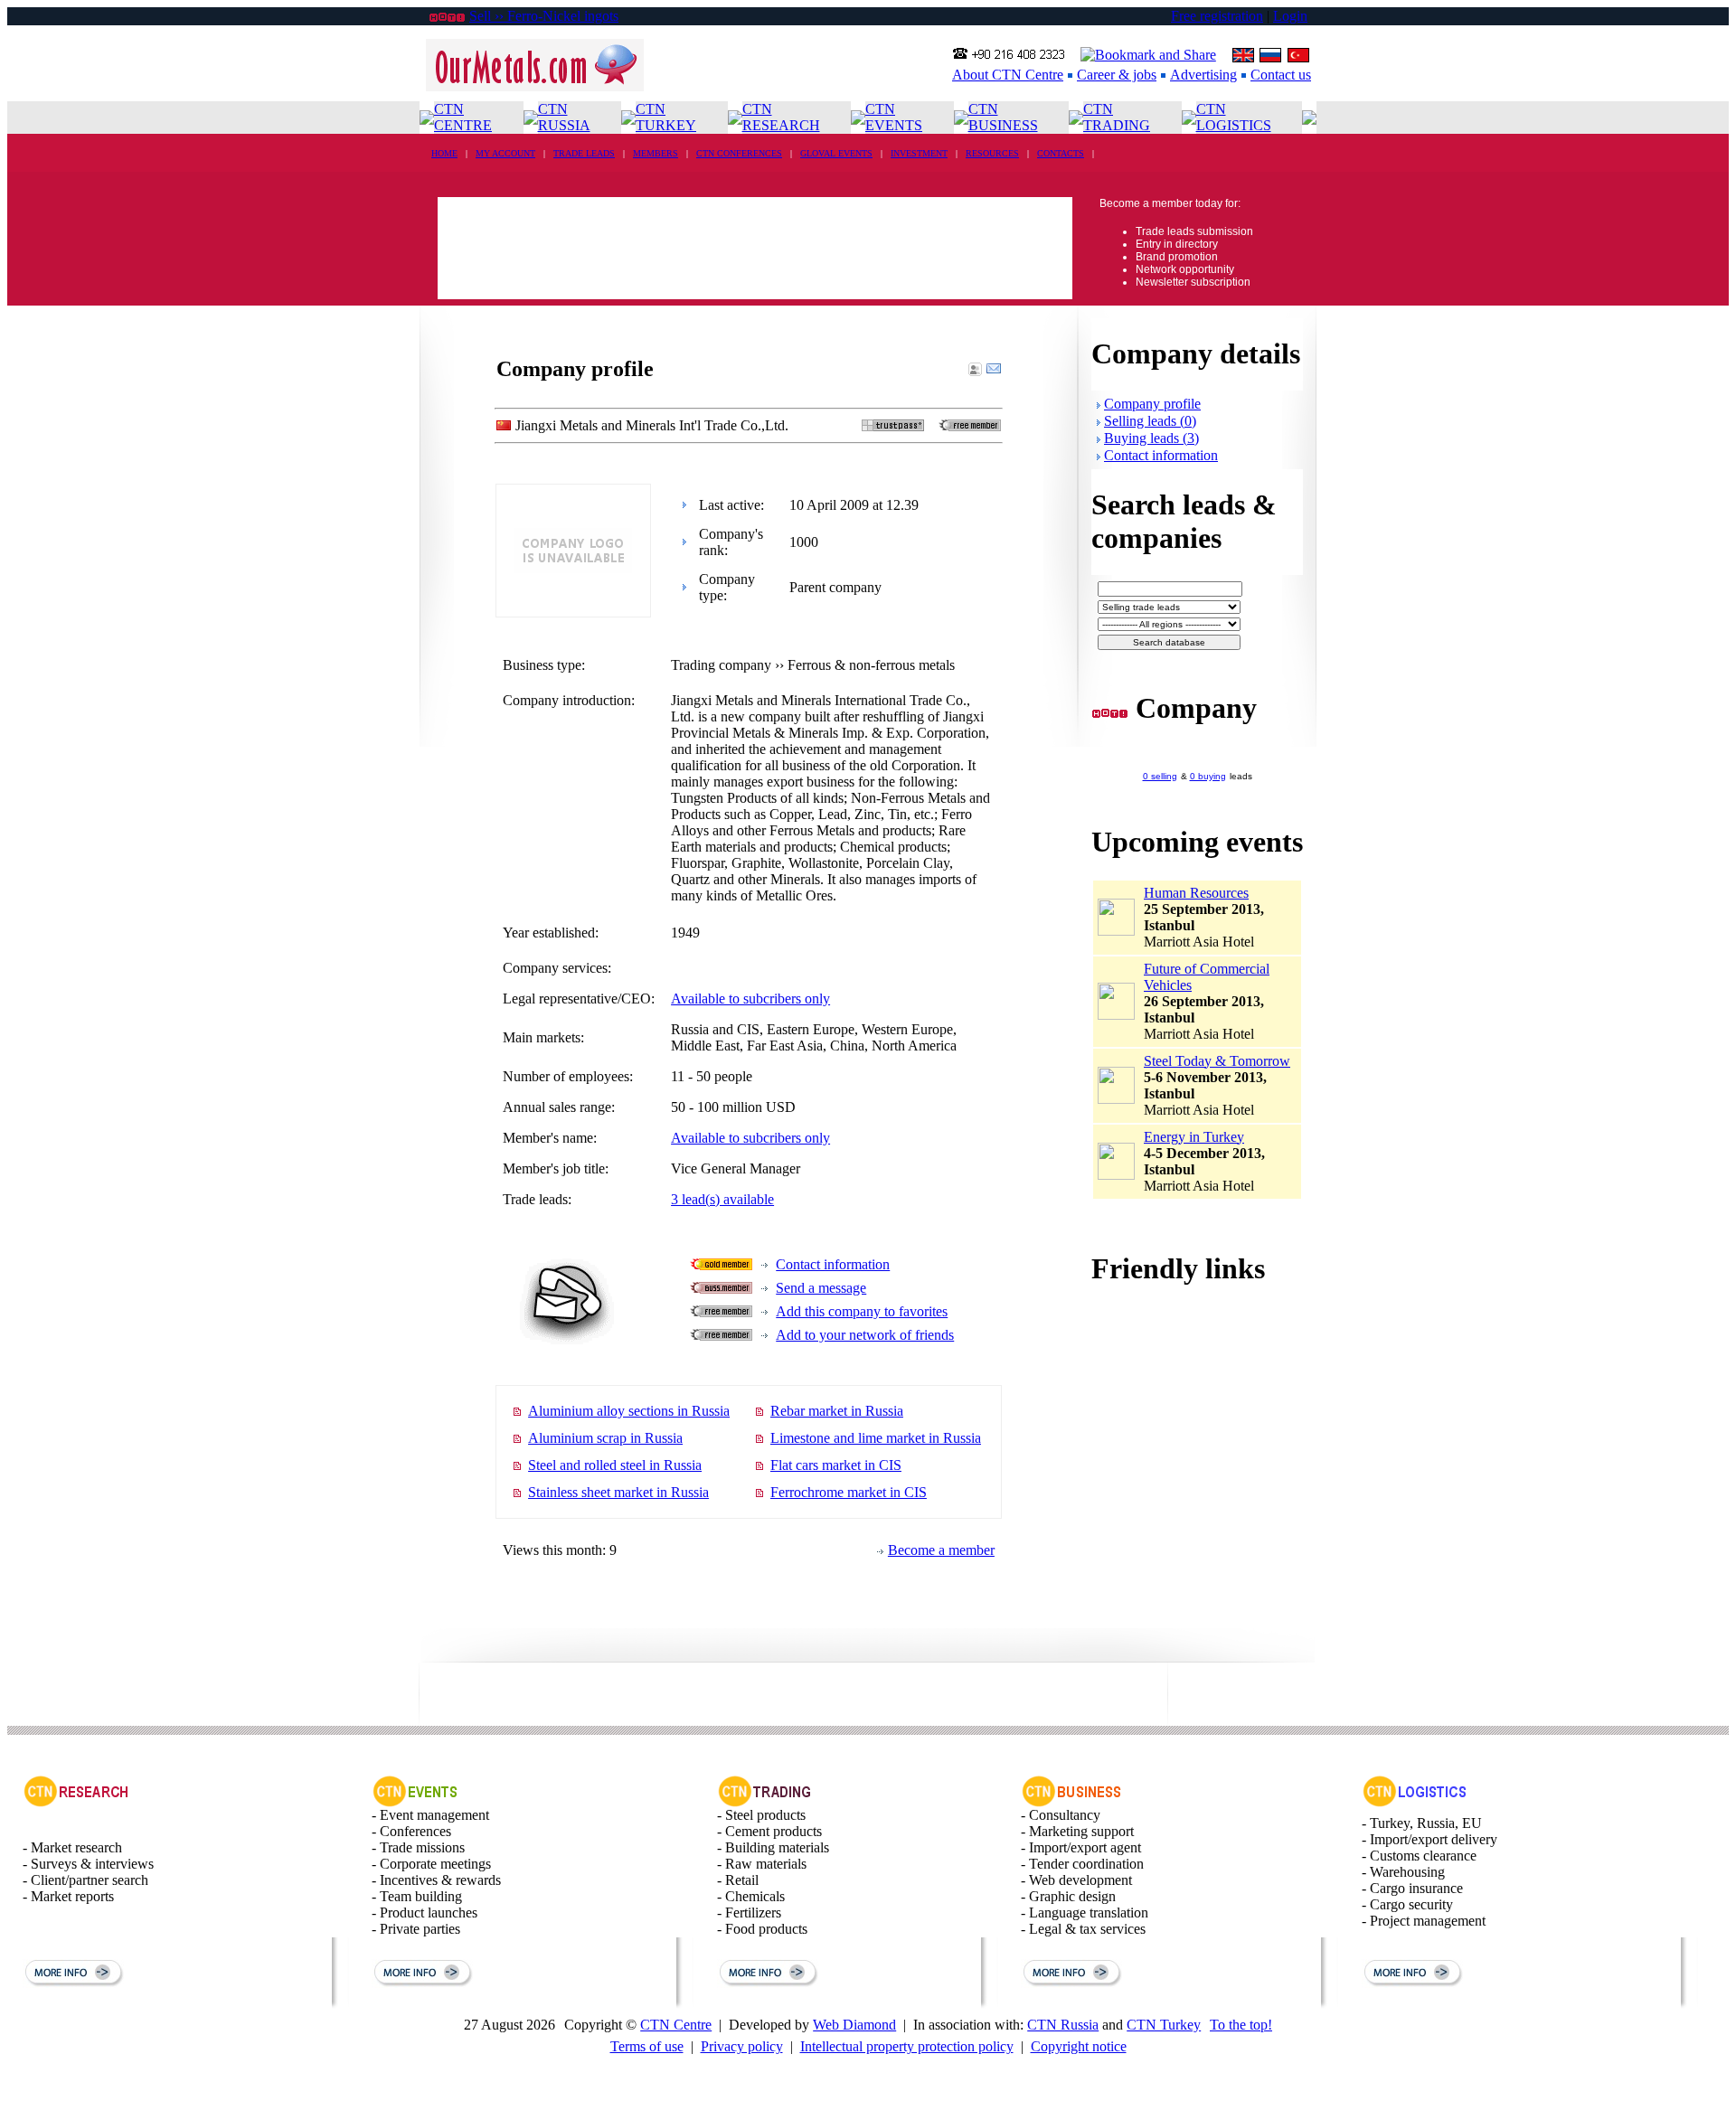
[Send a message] (994, 371)
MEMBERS (656, 153)
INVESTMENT (919, 153)
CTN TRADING (1117, 117)
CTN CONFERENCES (739, 153)
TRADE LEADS (584, 153)
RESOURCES (992, 153)
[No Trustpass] (893, 426)
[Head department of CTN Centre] (1072, 1802)
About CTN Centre (1008, 75)
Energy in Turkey (1194, 1137)
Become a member (941, 1550)
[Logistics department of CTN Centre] (1415, 1802)
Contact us (1281, 75)
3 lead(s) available (722, 1199)
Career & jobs (1117, 75)
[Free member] (970, 426)
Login (1290, 16)
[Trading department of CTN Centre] (765, 1802)
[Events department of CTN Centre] (415, 1802)
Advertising (1203, 75)
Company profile (1152, 404)
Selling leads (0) (1150, 421)
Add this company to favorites (862, 1311)
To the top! (1241, 2025)
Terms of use (647, 2046)
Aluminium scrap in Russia (605, 1438)
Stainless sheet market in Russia (618, 1492)
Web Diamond (854, 2025)
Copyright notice (1079, 2046)
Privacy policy (742, 2046)
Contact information (833, 1264)
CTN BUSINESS (1003, 117)
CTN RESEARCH (781, 117)
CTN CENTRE (463, 117)
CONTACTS (1061, 153)
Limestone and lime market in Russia (876, 1438)
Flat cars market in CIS (836, 1465)
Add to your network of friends (865, 1335)
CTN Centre (676, 2025)
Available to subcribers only (750, 999)
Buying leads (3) (1151, 438)
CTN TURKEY (666, 117)
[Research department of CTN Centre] (76, 1802)
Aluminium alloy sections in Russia (629, 1411)
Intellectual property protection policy (907, 2046)
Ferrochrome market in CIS (849, 1492)
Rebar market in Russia (837, 1411)
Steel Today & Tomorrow (1217, 1061)
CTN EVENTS (894, 117)
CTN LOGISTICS (1234, 117)
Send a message (821, 1288)
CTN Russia (1063, 2025)
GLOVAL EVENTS (836, 153)
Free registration (1217, 16)
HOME (444, 153)
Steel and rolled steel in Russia (615, 1465)
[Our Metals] (535, 86)
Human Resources (1196, 893)
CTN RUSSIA (564, 117)
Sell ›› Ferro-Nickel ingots (544, 16)
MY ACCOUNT (505, 153)
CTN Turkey (1164, 2025)
